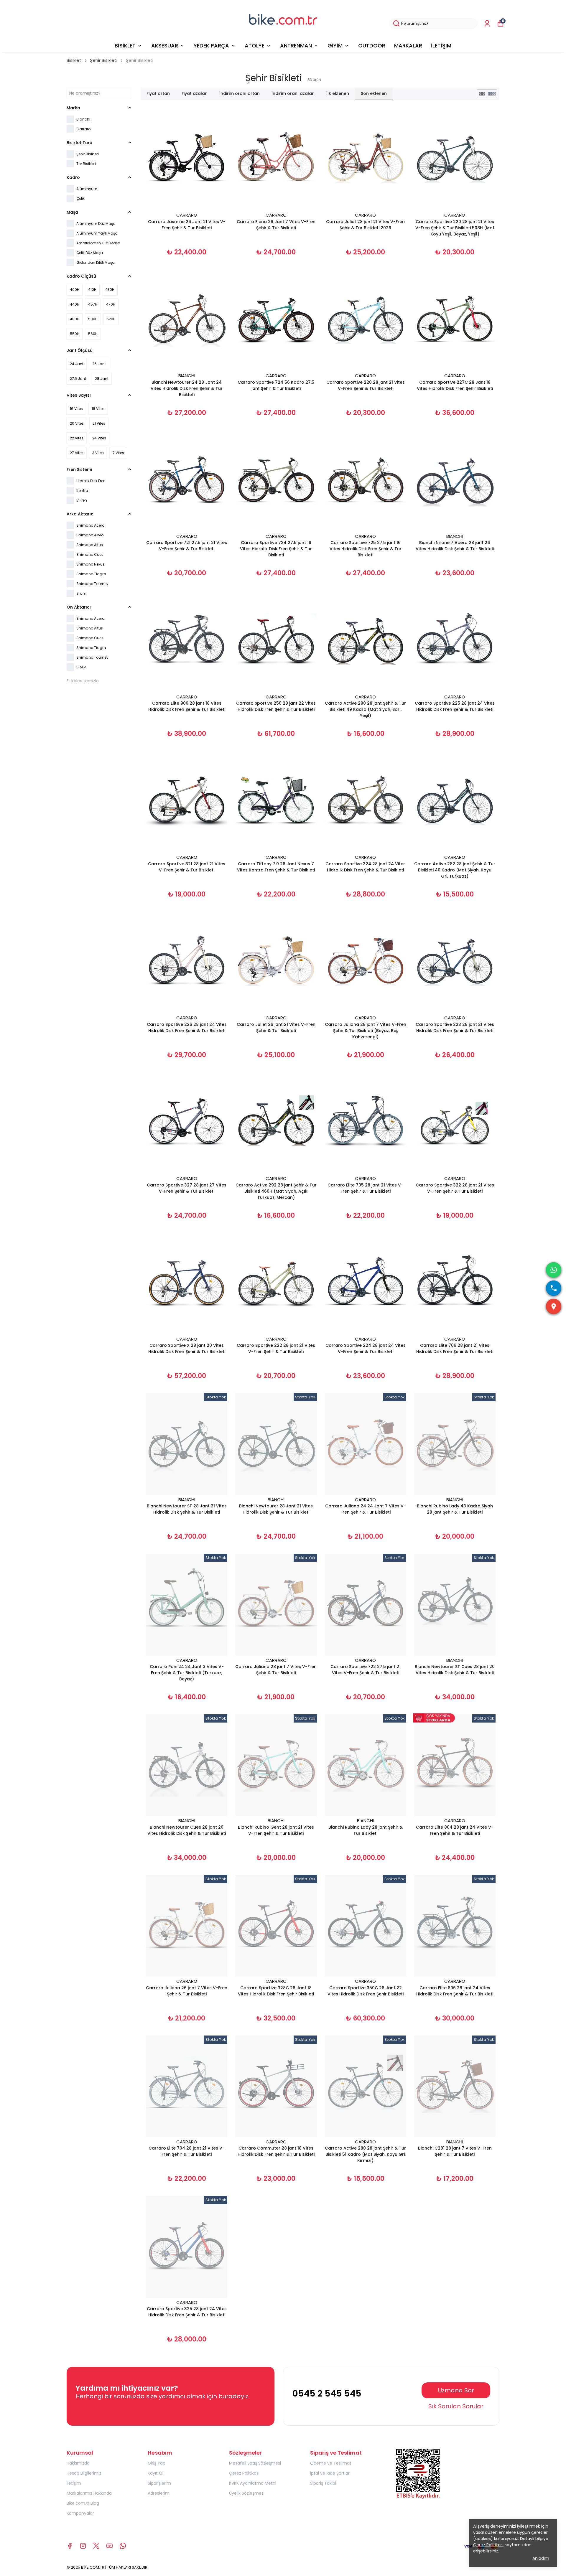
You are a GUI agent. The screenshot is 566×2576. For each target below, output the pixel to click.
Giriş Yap (157, 2463)
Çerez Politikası (244, 2473)
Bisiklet (74, 60)
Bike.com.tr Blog (83, 2503)
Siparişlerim (159, 2483)
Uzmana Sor (456, 2390)
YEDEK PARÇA (211, 46)
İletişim (74, 2483)
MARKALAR (408, 46)
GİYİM (335, 46)
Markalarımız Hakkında (89, 2493)
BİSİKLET (125, 46)
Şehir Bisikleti (104, 60)
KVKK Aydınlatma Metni (253, 2483)
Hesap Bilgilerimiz (84, 2473)
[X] (96, 2546)
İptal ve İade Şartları (330, 2473)
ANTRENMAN (296, 46)
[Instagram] (83, 2546)
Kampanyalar (80, 2513)
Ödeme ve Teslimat (331, 2463)
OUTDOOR (372, 46)
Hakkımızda (78, 2463)
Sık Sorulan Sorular (456, 2406)
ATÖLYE (255, 46)
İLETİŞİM (441, 46)
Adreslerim (159, 2493)
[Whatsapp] (123, 2546)
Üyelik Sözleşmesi (247, 2493)
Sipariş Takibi (323, 2483)
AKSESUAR (165, 46)
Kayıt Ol (156, 2473)
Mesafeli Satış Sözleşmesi (255, 2463)
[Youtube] (110, 2546)
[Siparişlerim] (487, 23)
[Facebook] (70, 2546)
